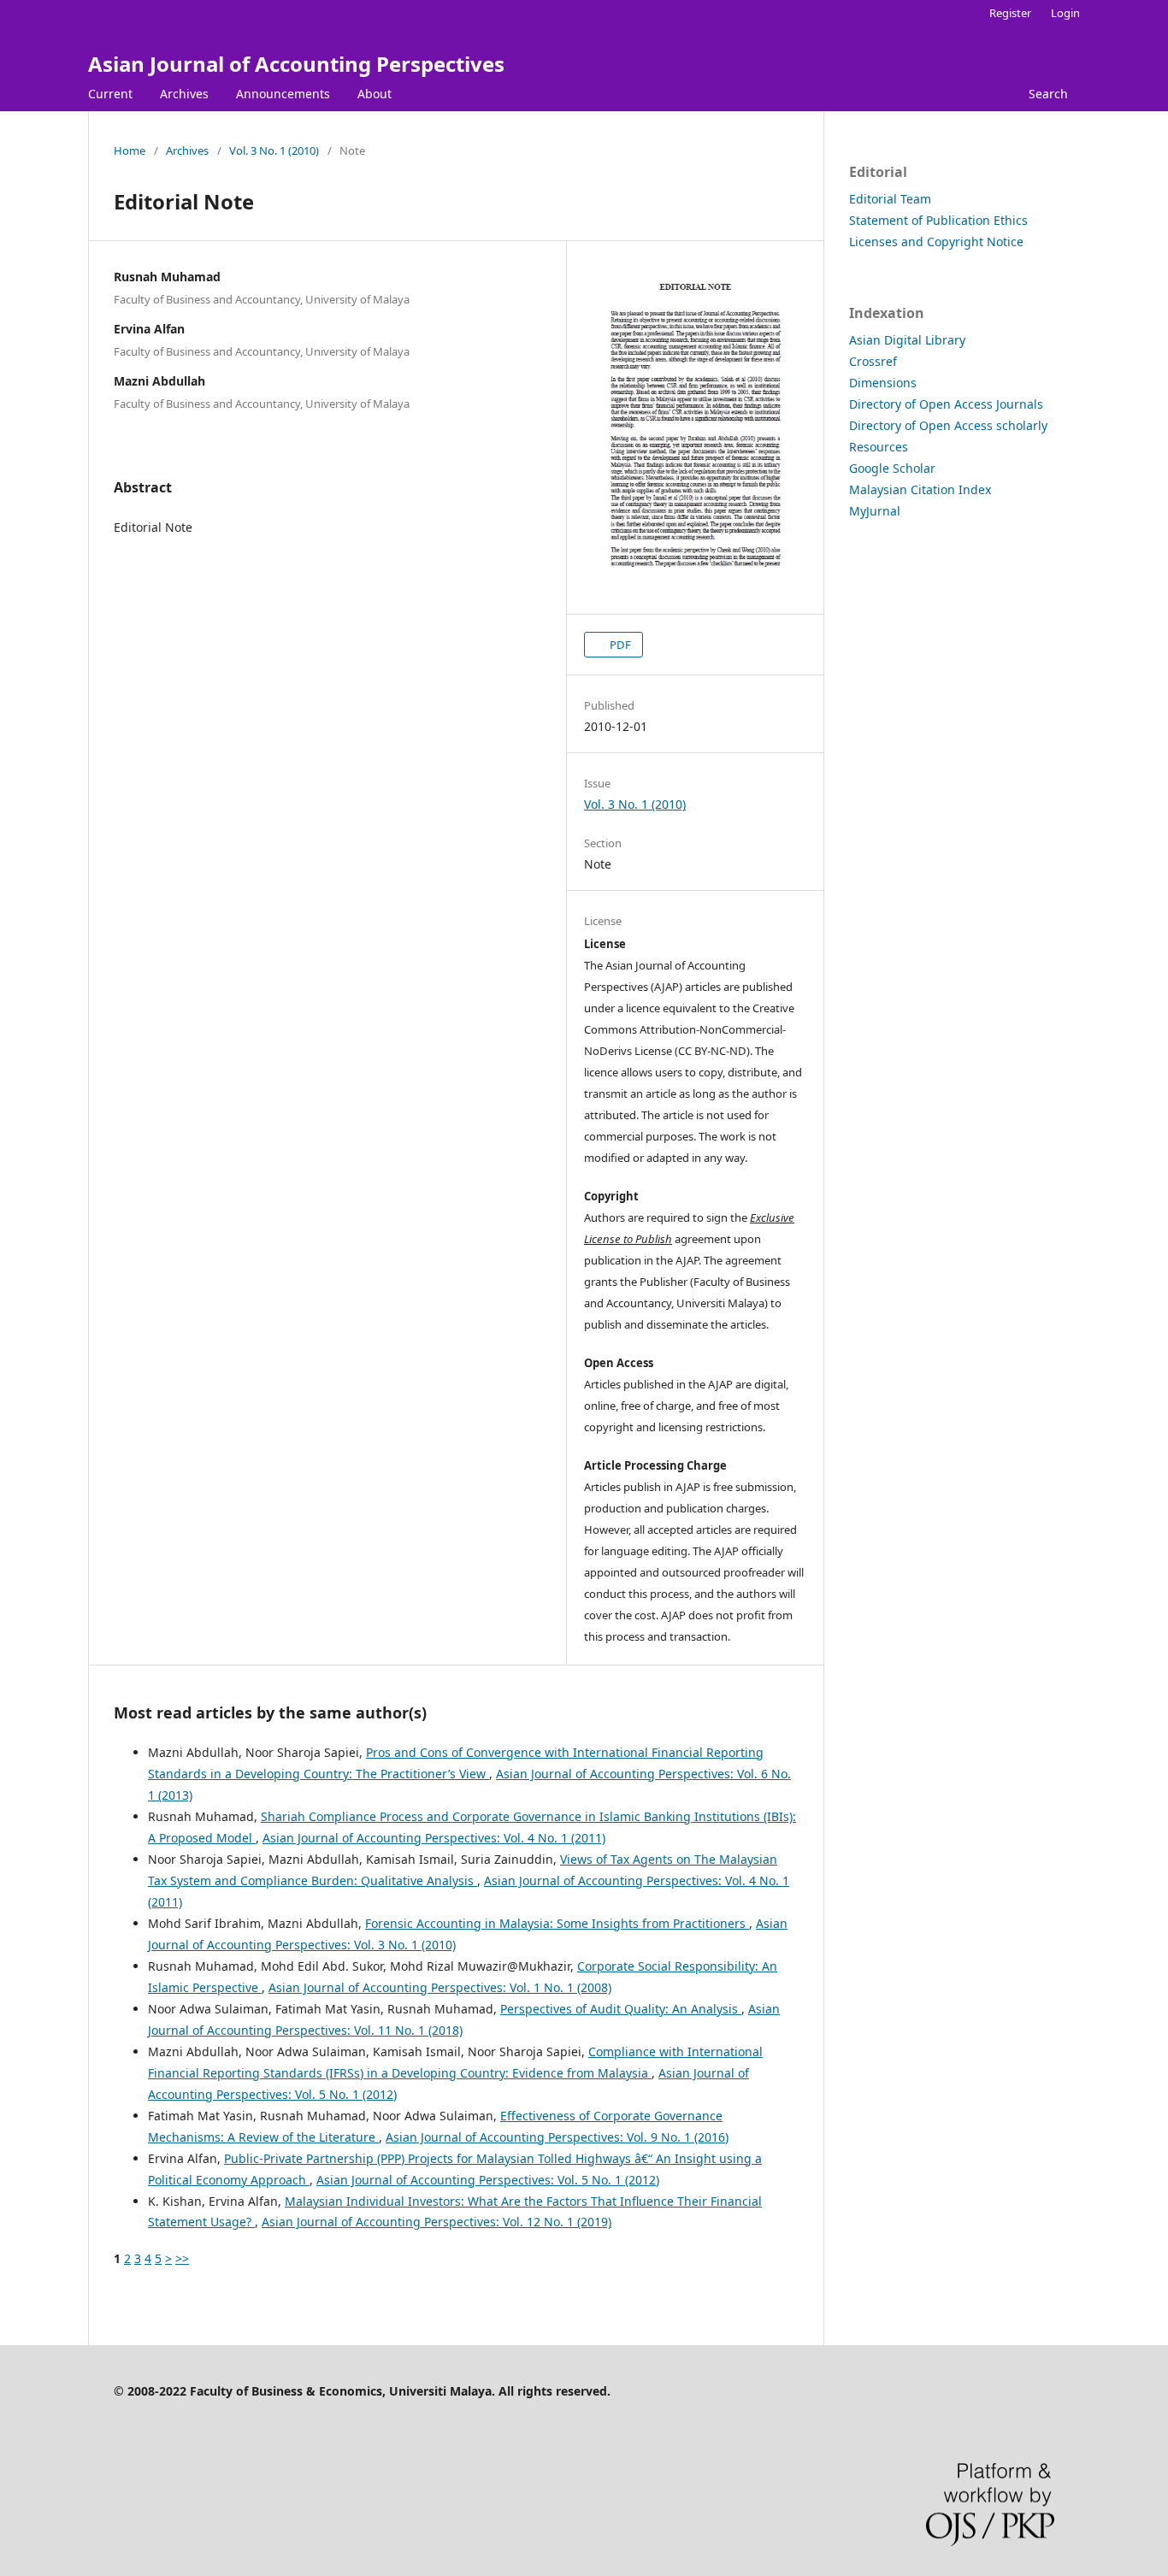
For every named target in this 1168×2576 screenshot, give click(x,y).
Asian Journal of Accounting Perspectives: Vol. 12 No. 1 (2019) (437, 2222)
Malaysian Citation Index (920, 489)
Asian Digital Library (907, 340)
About (375, 94)
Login (1065, 13)
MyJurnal (875, 511)
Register (1010, 13)
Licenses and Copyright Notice (936, 242)
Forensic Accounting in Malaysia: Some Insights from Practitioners (557, 1923)
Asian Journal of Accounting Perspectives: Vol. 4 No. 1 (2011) (434, 1838)
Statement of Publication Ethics (938, 220)
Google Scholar (892, 468)
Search (1048, 94)
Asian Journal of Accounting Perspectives (296, 64)
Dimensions (883, 383)
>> (182, 2258)
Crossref (873, 361)
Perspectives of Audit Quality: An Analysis (621, 2009)
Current (110, 94)
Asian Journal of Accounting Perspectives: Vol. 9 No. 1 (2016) (557, 2137)
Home (130, 150)
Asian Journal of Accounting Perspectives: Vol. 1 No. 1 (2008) (440, 1987)
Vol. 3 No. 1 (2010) (274, 150)
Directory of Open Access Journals (946, 404)
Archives (184, 94)
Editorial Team (890, 199)
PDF (619, 645)
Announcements (283, 94)
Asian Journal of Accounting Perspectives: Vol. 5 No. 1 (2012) (488, 2180)
